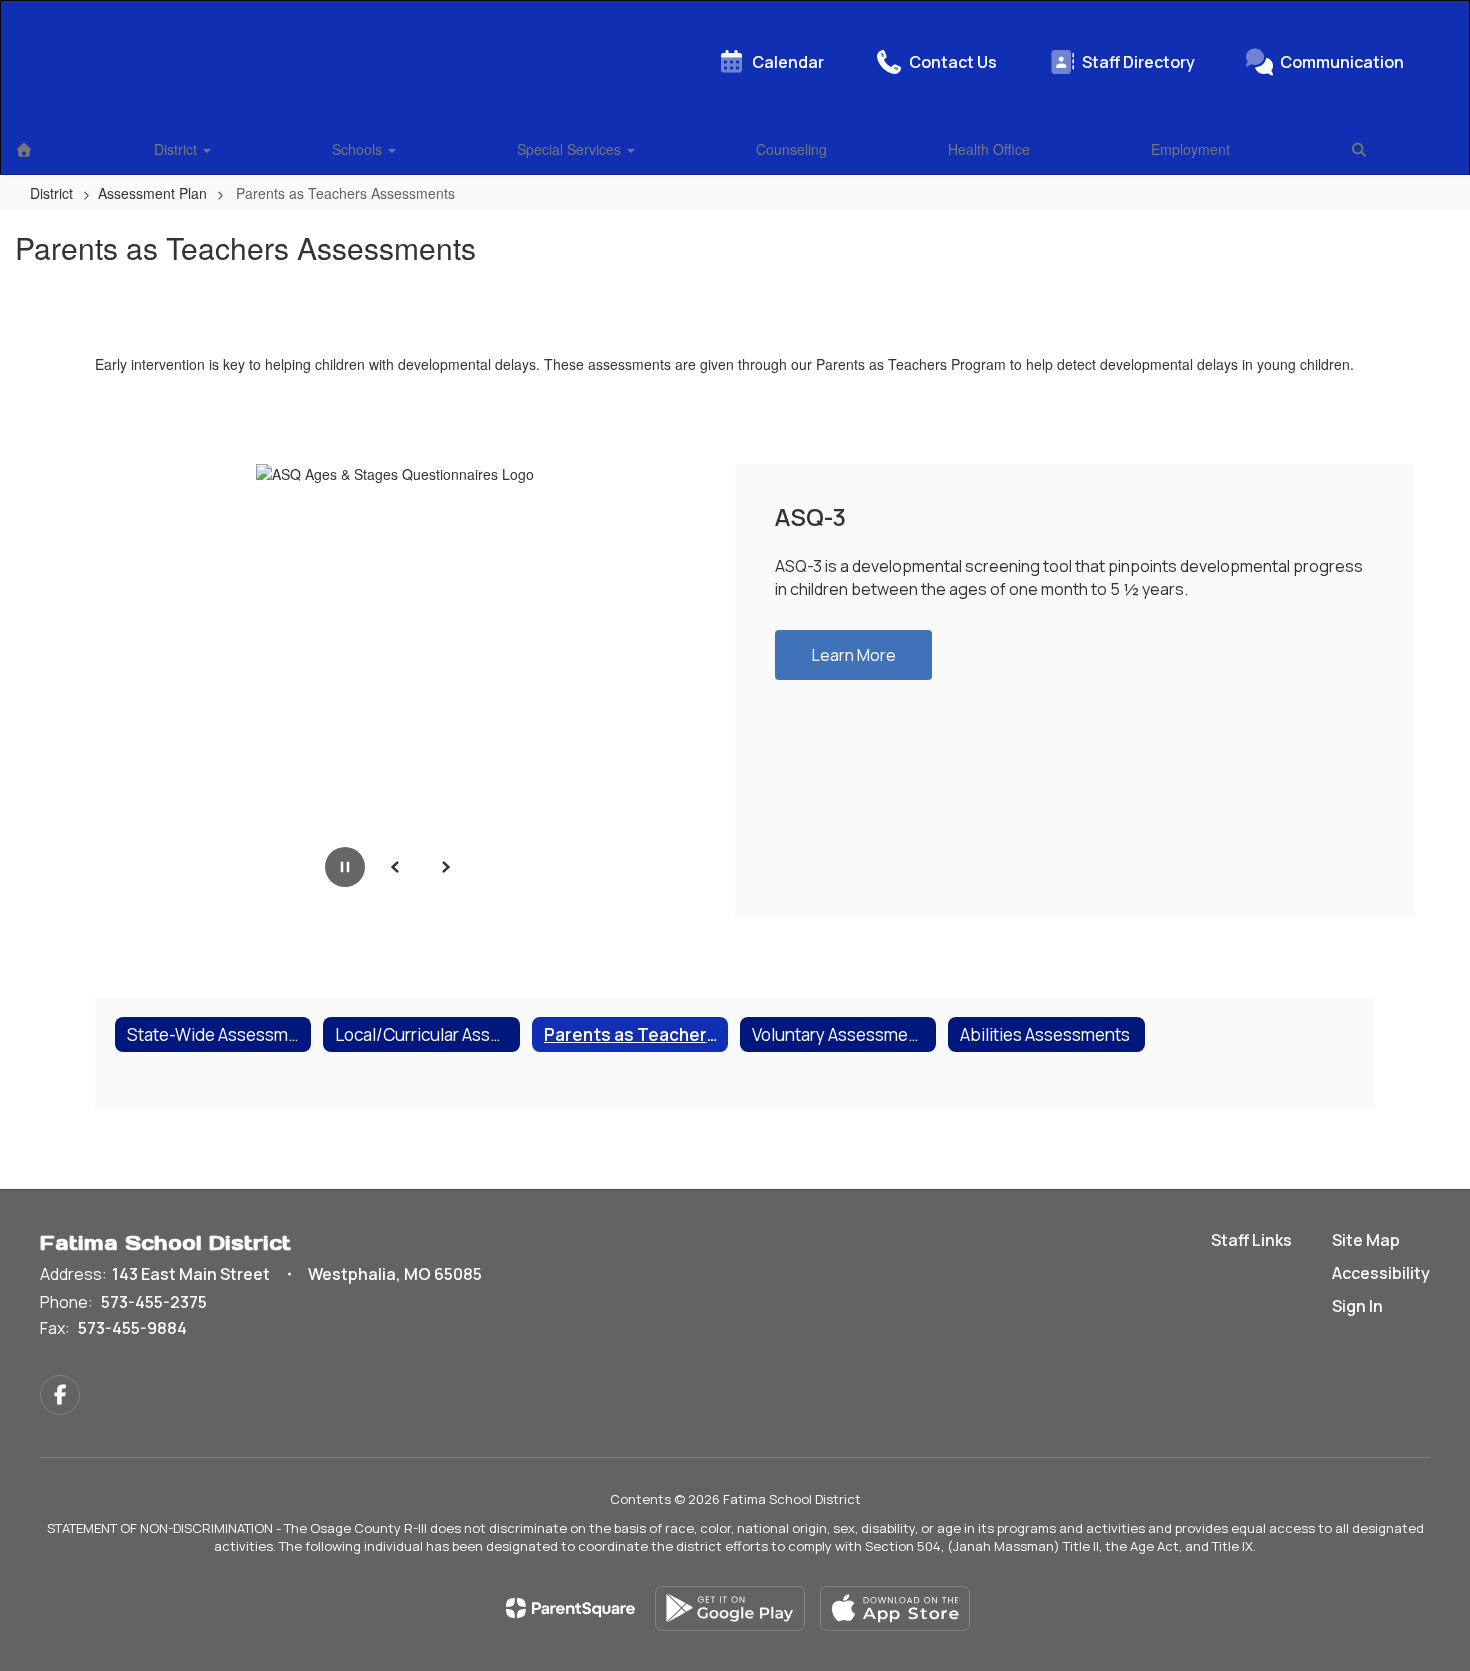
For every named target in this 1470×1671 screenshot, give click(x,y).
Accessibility (1381, 1273)
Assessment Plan (152, 193)
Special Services (571, 149)
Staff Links (1251, 1240)
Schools (359, 149)
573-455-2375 (154, 1302)
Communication (1342, 62)
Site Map (1366, 1240)
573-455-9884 (132, 1328)
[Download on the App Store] (895, 1608)
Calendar (788, 62)
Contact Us (953, 62)
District (177, 149)
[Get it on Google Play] (730, 1608)
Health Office (989, 149)
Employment (1190, 149)
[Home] (24, 149)
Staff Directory (1138, 62)
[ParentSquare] (570, 1608)
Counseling (791, 149)
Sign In (1357, 1306)
